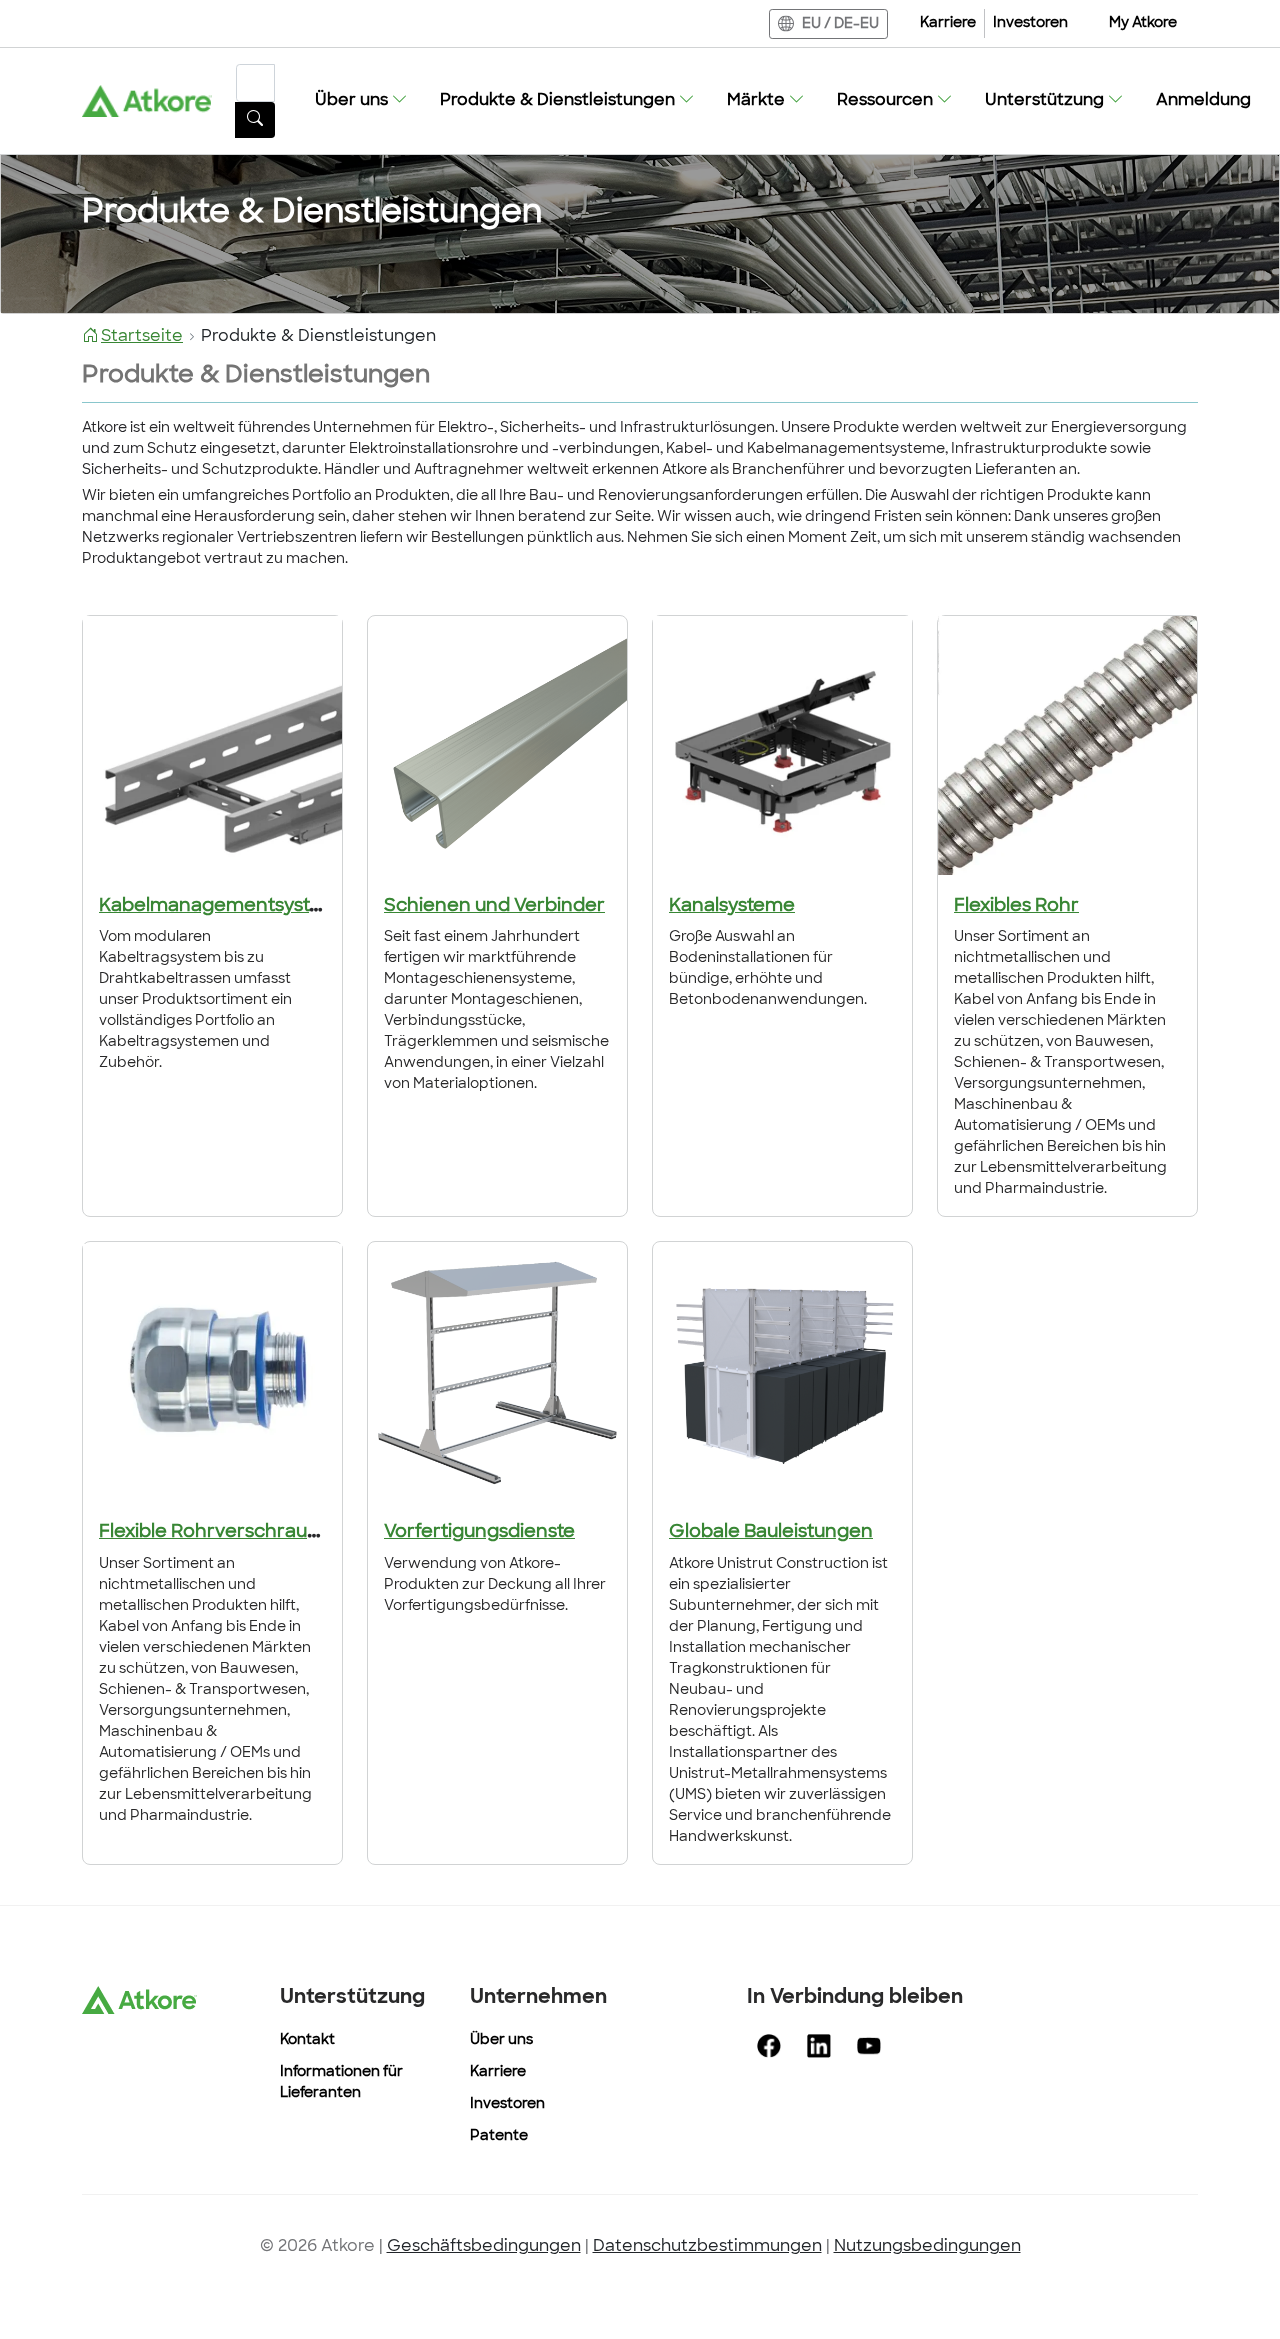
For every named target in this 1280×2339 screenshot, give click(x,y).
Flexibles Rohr (1016, 907)
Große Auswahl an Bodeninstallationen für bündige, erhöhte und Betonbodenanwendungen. (768, 969)
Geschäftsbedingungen (484, 2247)
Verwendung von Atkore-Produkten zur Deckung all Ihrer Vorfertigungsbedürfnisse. (495, 1585)
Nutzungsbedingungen (927, 2247)
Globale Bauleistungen (771, 1533)
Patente (499, 2136)
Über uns (501, 2040)
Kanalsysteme (732, 907)
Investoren (1030, 23)
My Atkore (1143, 23)
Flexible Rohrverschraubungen (238, 1533)
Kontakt (307, 2040)
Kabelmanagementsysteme (225, 907)
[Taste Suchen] (255, 120)
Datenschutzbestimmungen (707, 2247)
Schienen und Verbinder (494, 907)
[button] (361, 101)
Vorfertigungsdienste (479, 1533)
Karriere (948, 23)
